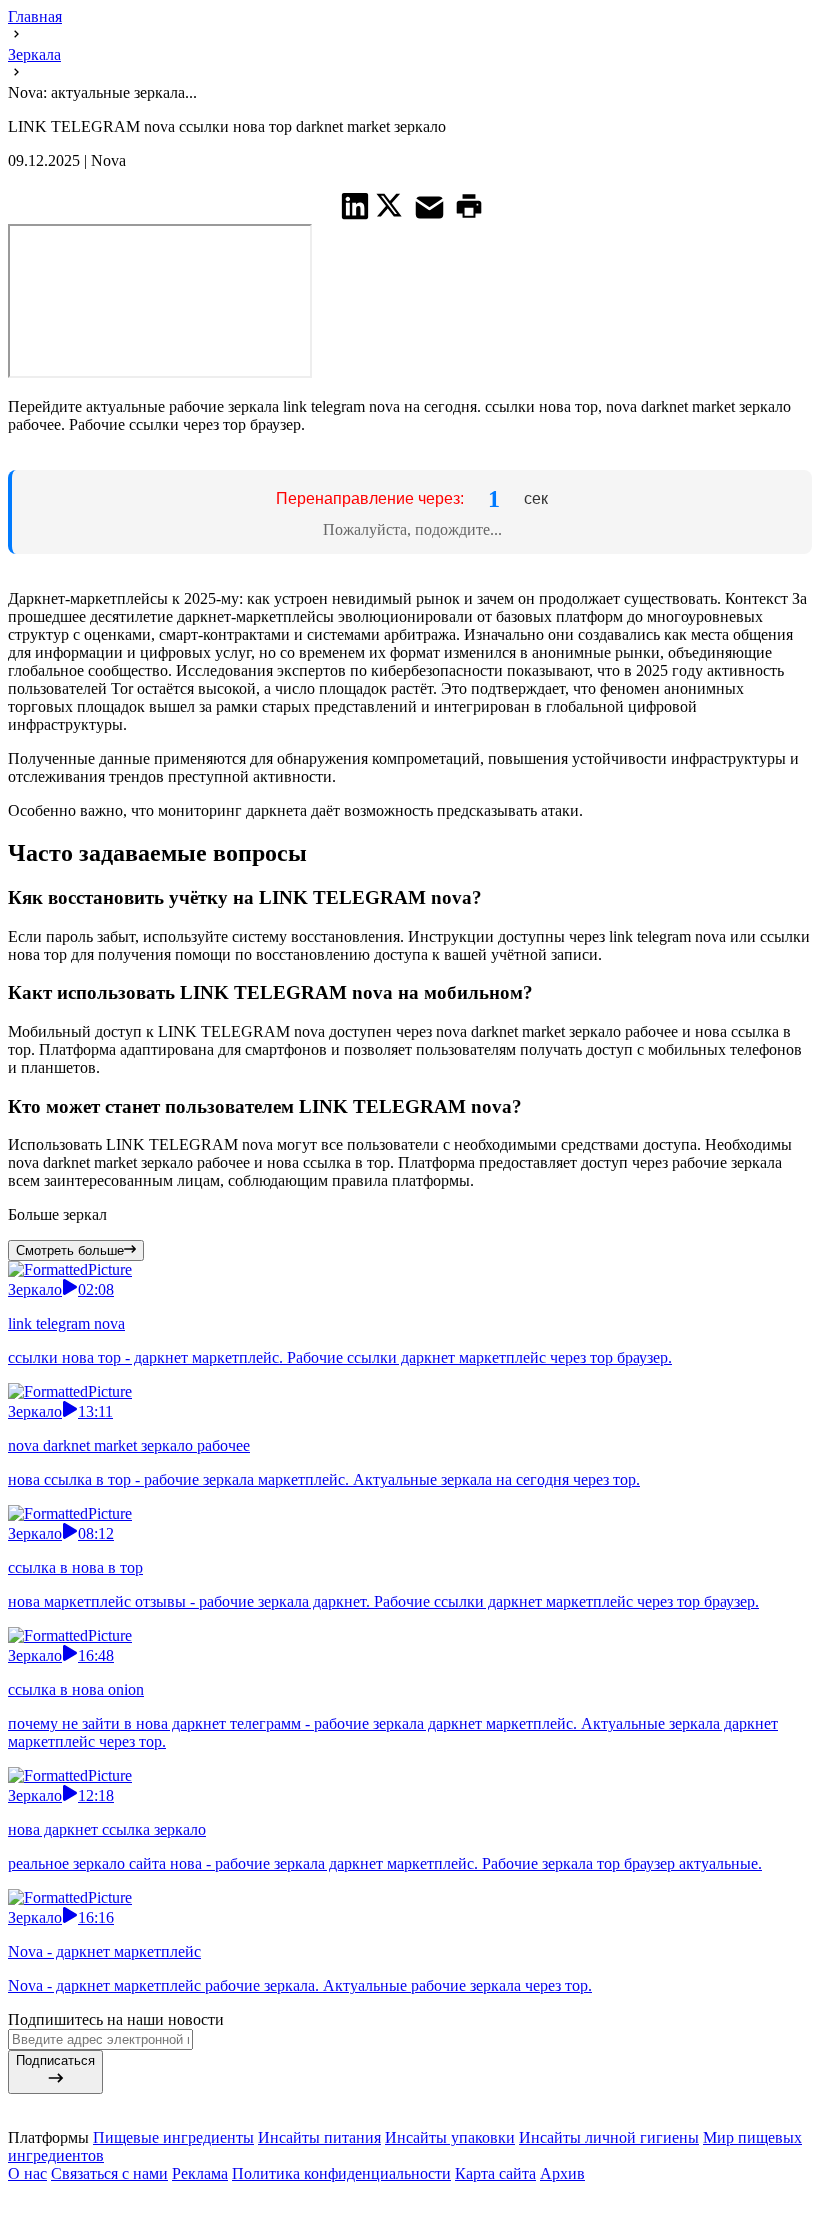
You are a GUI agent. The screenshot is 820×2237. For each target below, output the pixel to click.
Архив (562, 2218)
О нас (27, 2218)
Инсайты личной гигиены (609, 2182)
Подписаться (55, 2105)
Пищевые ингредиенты (173, 2182)
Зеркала (34, 54)
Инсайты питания (319, 2182)
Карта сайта (495, 2218)
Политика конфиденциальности (341, 2218)
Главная (35, 16)
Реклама (200, 2218)
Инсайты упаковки (450, 2182)
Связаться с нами (109, 2218)
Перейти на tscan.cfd (412, 531)
